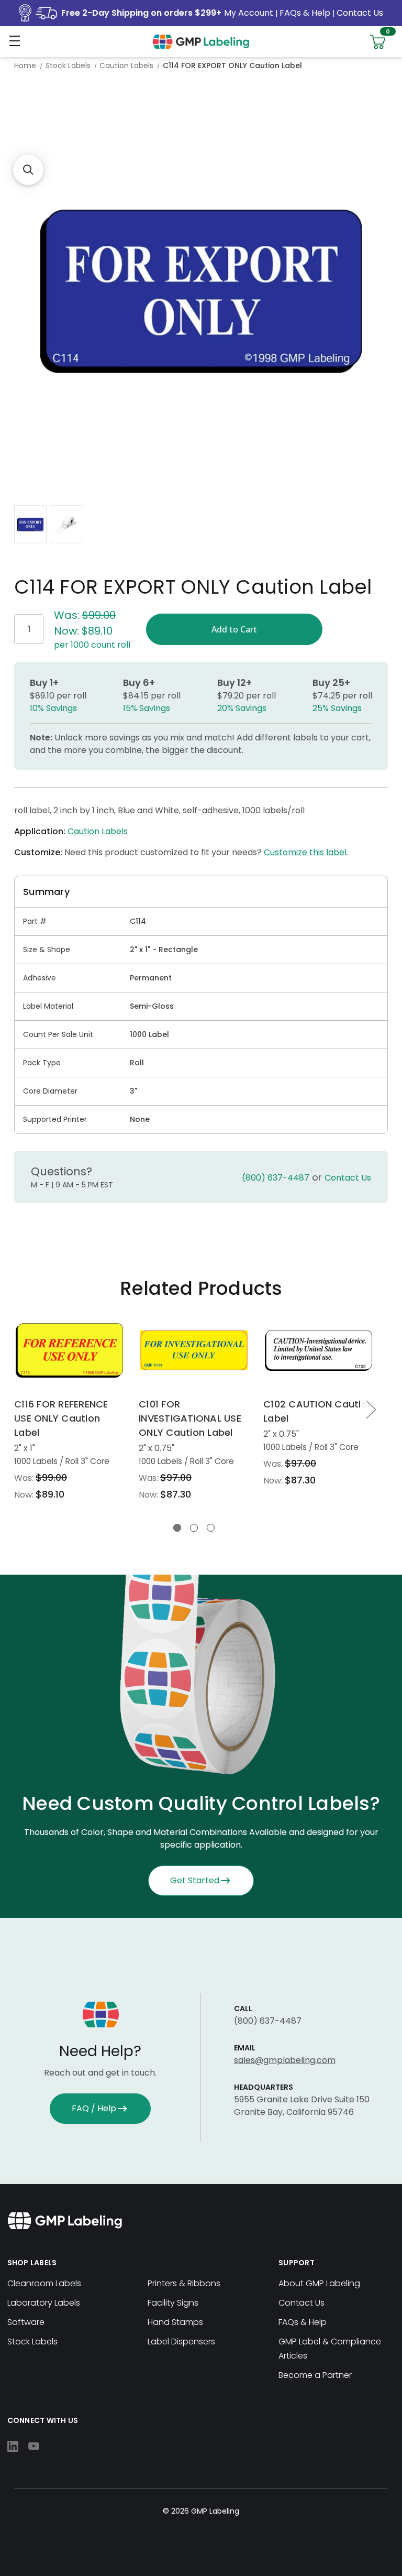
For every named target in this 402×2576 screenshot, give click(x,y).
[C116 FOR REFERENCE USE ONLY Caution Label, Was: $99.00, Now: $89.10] (69, 1350)
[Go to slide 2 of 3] (194, 1528)
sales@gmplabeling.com (285, 2060)
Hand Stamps (175, 2322)
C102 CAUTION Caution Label (318, 1411)
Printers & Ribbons (184, 2283)
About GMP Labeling (319, 2283)
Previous (18, 1409)
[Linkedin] (13, 2446)
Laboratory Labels (44, 2303)
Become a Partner (315, 2375)
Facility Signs (173, 2303)
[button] (28, 170)
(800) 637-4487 (276, 1178)
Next (371, 1409)
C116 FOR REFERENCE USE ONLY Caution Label (61, 1418)
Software (26, 2322)
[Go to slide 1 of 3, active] (177, 1528)
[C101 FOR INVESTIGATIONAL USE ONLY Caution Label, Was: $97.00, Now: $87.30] (194, 1350)
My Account (250, 13)
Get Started (195, 1880)
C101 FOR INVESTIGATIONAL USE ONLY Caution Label (190, 1418)
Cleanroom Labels (44, 2283)
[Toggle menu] (14, 41)
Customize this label (305, 852)
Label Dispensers (181, 2342)
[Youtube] (34, 2446)
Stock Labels (32, 2342)
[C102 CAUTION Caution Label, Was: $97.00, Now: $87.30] (319, 1350)
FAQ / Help (94, 2108)
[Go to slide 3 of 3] (211, 1528)
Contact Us (360, 13)
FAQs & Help (305, 13)
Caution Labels (98, 831)
